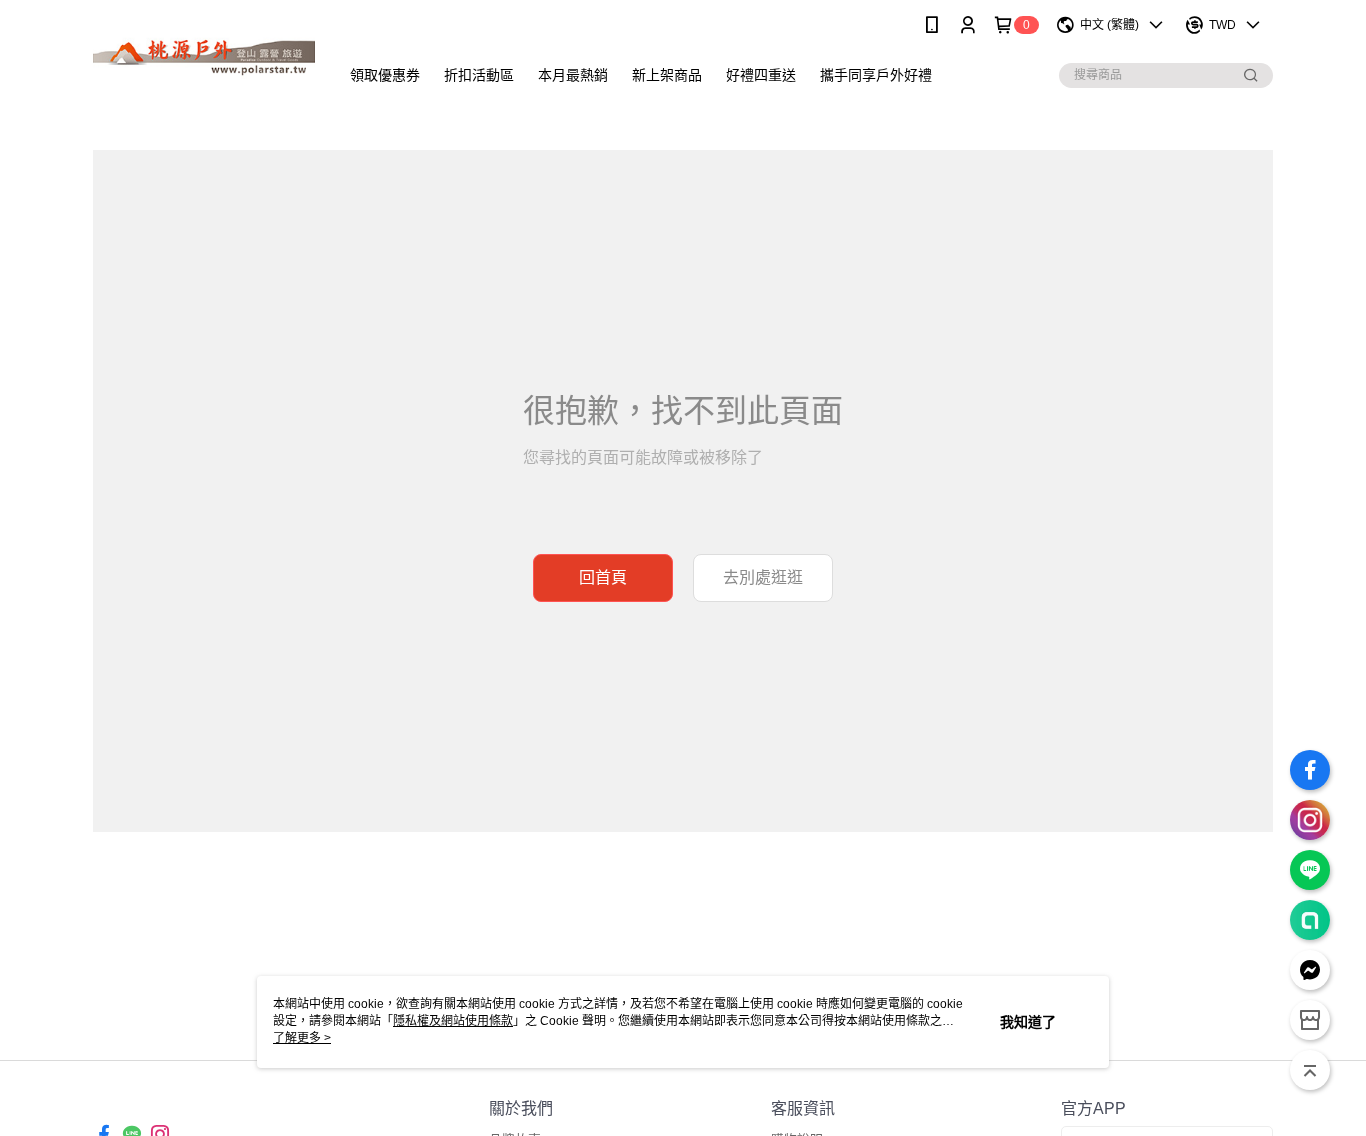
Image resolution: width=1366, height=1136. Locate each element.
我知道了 (1028, 1022)
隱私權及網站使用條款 (453, 1021)
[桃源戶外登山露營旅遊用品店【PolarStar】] (204, 52)
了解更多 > (302, 1038)
